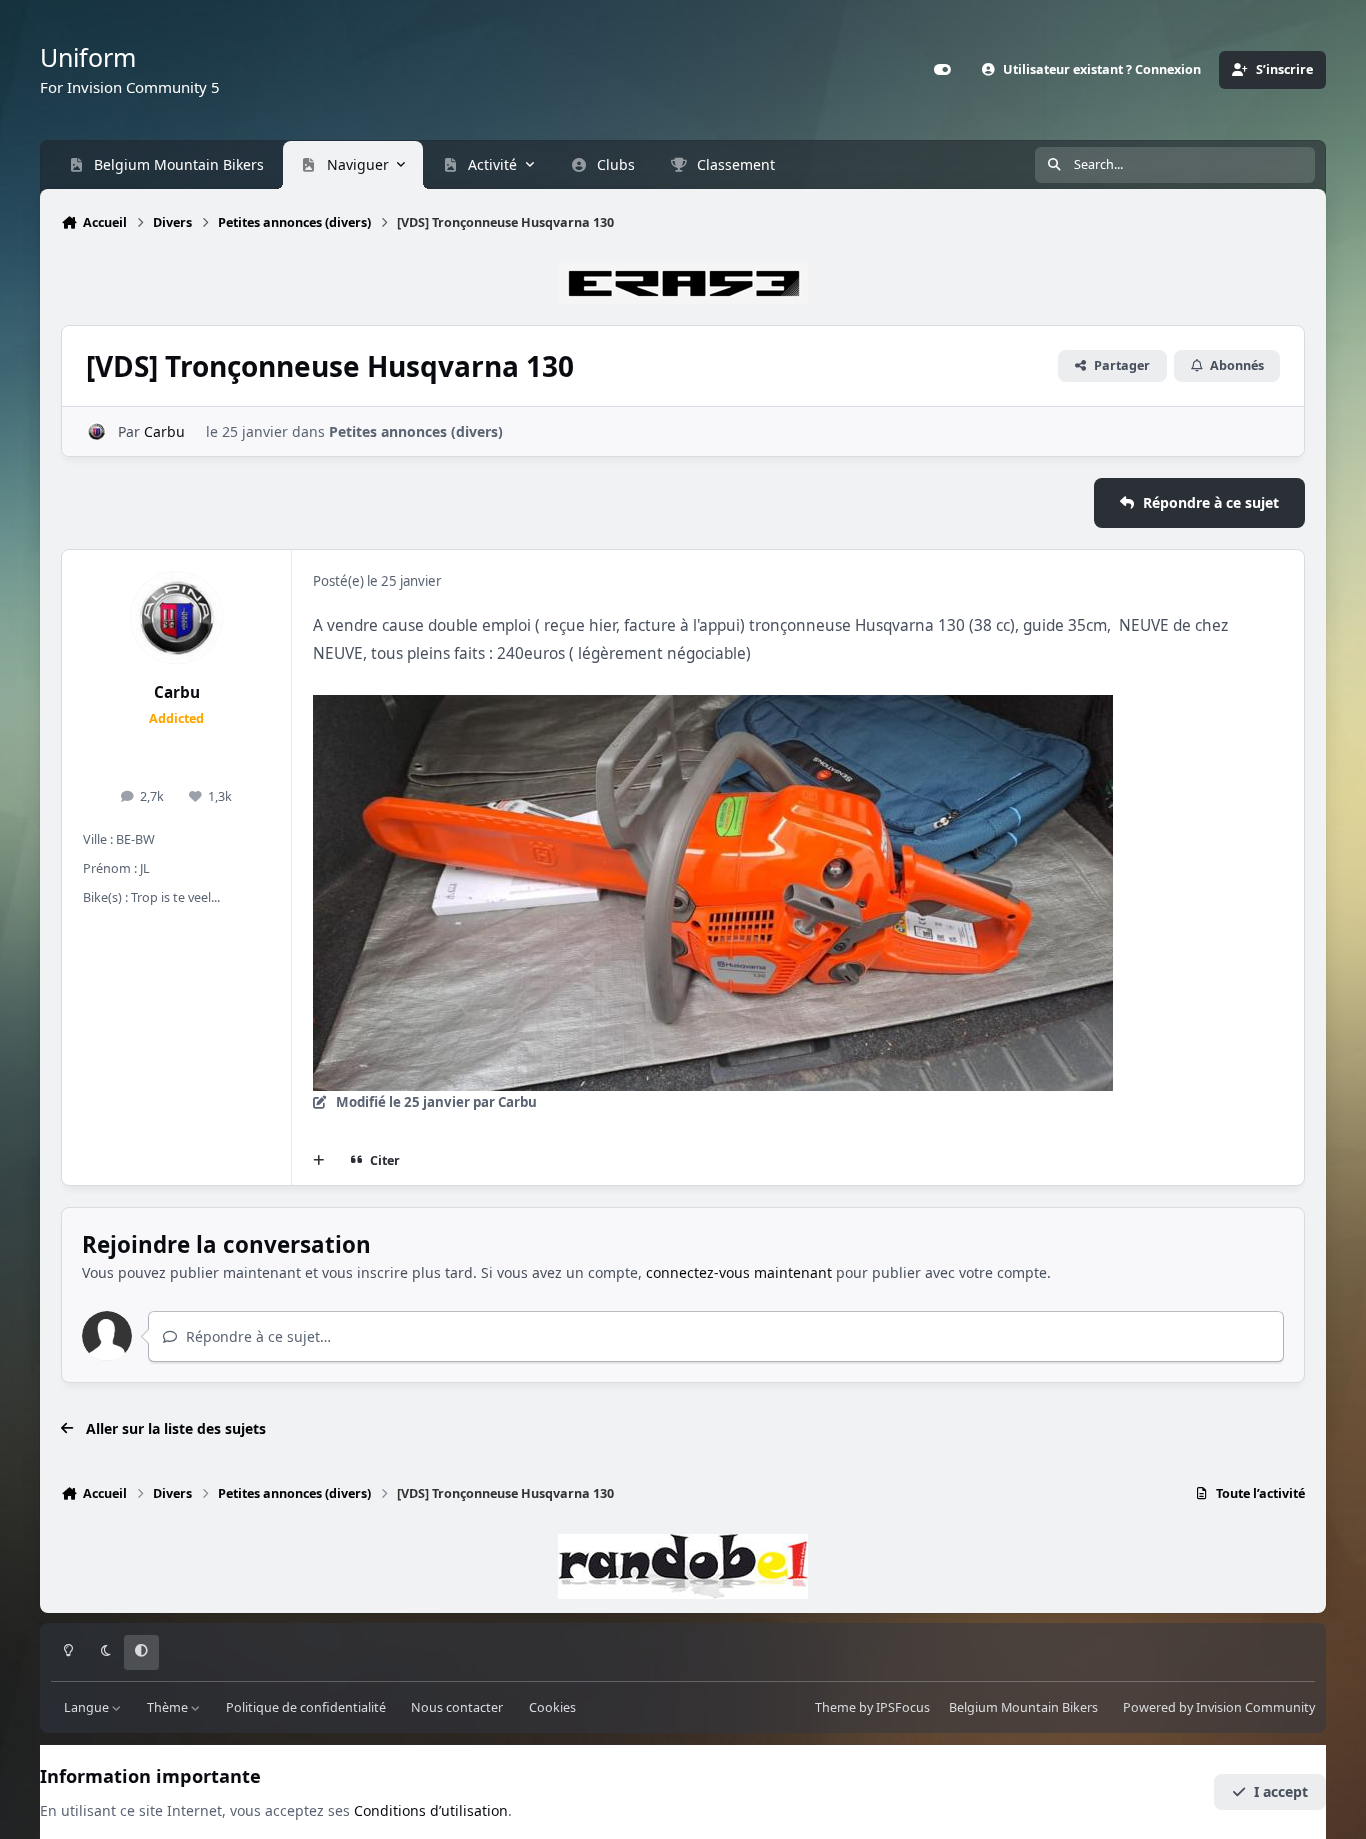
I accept (1281, 1791)
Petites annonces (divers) (416, 431)
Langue (88, 1708)
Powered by (1219, 1708)
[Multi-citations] (319, 1161)
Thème (169, 1708)
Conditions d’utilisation (431, 1810)
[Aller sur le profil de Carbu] (96, 431)
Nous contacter (457, 1708)
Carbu (164, 431)
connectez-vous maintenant (739, 1272)
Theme (835, 1708)
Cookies (552, 1708)
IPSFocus (903, 1708)
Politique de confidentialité (306, 1708)
